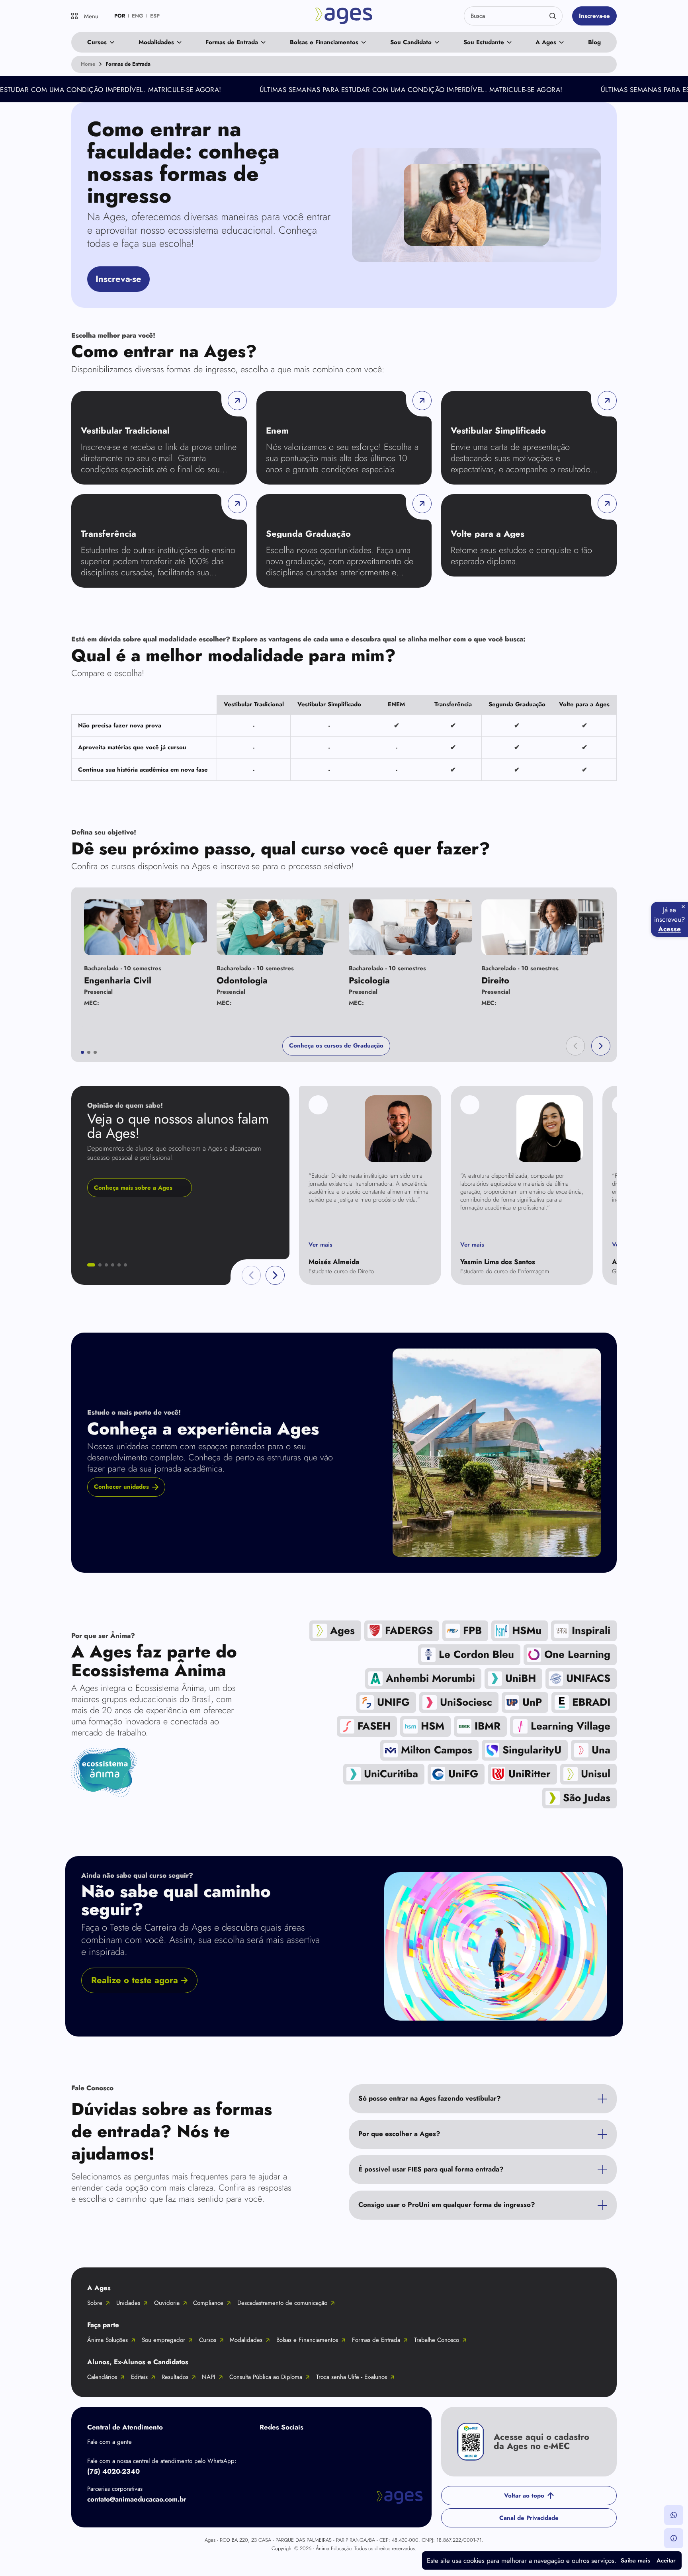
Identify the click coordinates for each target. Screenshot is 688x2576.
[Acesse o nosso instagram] (299, 2446)
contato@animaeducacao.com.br (137, 2499)
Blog (594, 42)
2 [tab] (89, 1052)
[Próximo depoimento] (275, 1275)
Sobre (95, 2303)
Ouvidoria (167, 2303)
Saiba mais (635, 2560)
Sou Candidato (411, 42)
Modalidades (156, 42)
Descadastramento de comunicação (282, 2303)
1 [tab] (82, 1052)
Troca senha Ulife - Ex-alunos (352, 2377)
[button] (575, 1046)
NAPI (209, 2377)
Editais (139, 2377)
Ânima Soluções (107, 2340)
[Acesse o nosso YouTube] (363, 2446)
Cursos (97, 42)
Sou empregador (163, 2340)
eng (138, 16)
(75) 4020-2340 (113, 2471)
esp (155, 16)
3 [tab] (95, 1052)
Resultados (175, 2377)
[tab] (91, 1265)
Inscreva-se (594, 16)
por (120, 16)
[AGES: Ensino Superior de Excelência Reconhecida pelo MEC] (344, 16)
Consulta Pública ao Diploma (266, 2377)
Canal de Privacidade (529, 2518)
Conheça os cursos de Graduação (336, 1046)
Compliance (208, 2303)
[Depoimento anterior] (251, 1275)
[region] (344, 738)
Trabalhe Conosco (437, 2340)
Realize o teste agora (135, 1980)
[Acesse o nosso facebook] (268, 2446)
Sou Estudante (484, 42)
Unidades (128, 2303)
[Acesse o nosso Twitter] (331, 2446)
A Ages (546, 42)
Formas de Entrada (232, 42)
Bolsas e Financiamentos (324, 42)
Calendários (102, 2377)
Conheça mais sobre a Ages (133, 1188)
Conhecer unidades (121, 1487)
